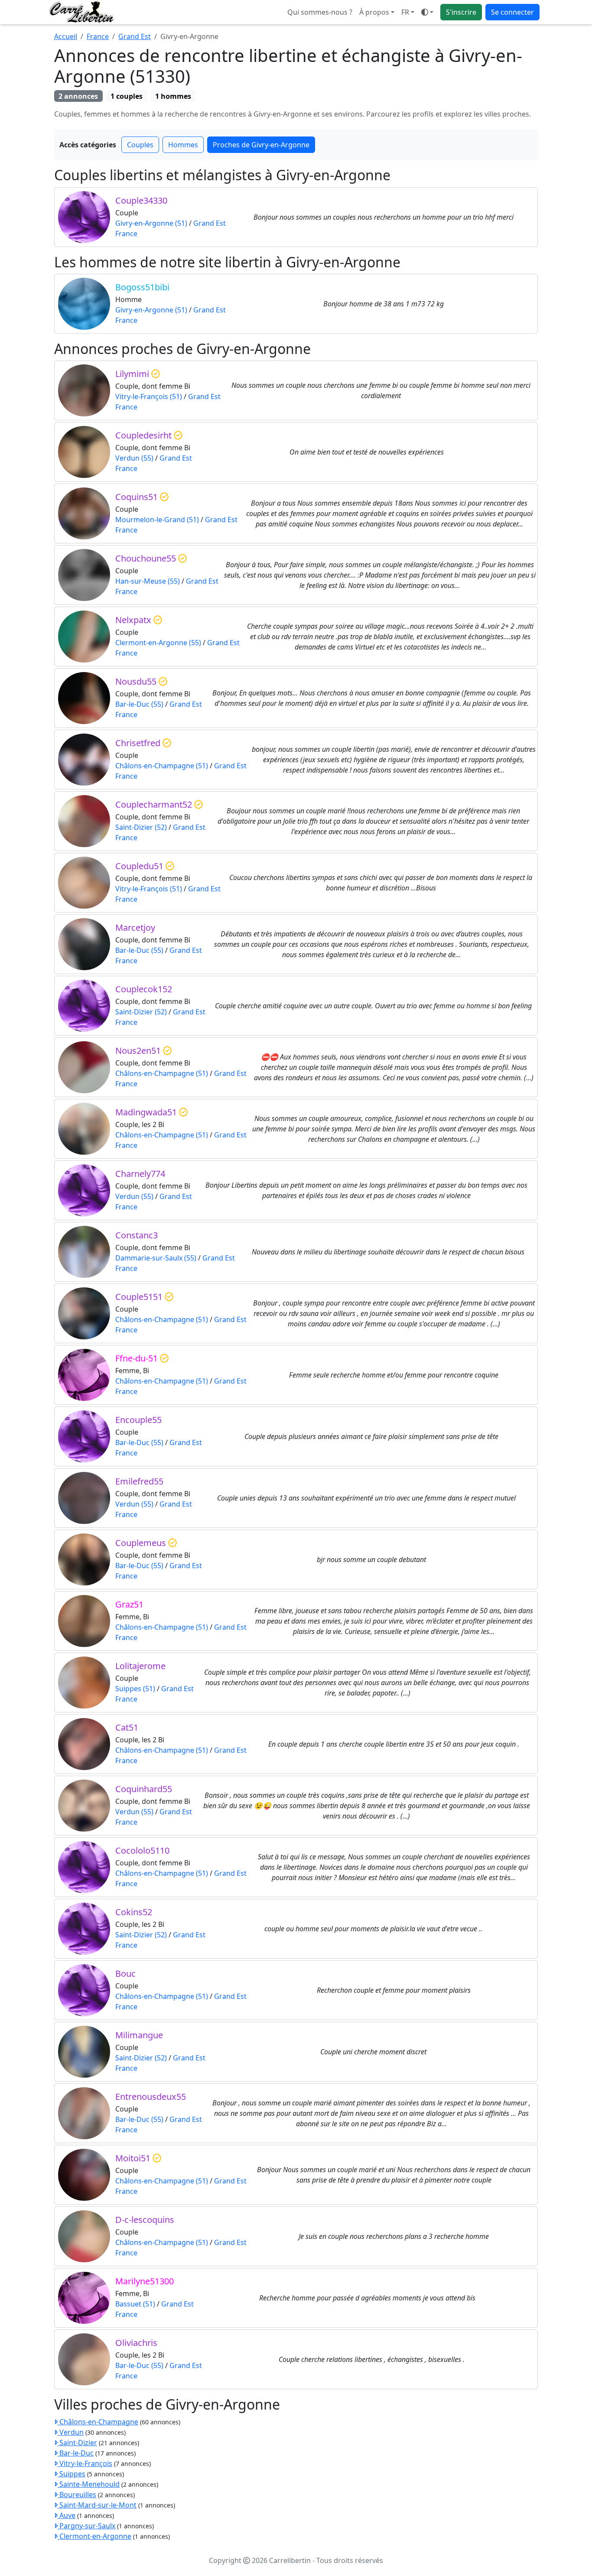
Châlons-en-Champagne (98, 2422)
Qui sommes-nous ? (320, 12)
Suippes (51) (135, 1689)
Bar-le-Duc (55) (139, 704)
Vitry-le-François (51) (149, 396)
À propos (374, 12)
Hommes (183, 145)
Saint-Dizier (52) (141, 827)
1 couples (127, 96)
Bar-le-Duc (76, 2453)
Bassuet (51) (135, 2304)
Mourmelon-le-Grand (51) (157, 520)
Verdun (71, 2432)
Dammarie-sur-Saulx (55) (156, 1258)
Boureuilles (77, 2495)
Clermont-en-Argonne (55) (158, 643)
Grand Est (135, 36)
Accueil (66, 36)
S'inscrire (461, 12)
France (98, 36)
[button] (408, 12)
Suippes (72, 2474)
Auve (67, 2515)
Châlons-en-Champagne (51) (162, 766)
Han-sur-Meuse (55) (148, 581)
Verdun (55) (134, 458)
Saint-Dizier (77, 2443)
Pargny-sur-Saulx (86, 2526)
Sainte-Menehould (89, 2484)
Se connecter (512, 12)
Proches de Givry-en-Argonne (261, 145)
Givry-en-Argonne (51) (151, 223)
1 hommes (173, 96)
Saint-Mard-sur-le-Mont (97, 2505)
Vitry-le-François (85, 2463)
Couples (140, 145)
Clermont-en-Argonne (94, 2536)
